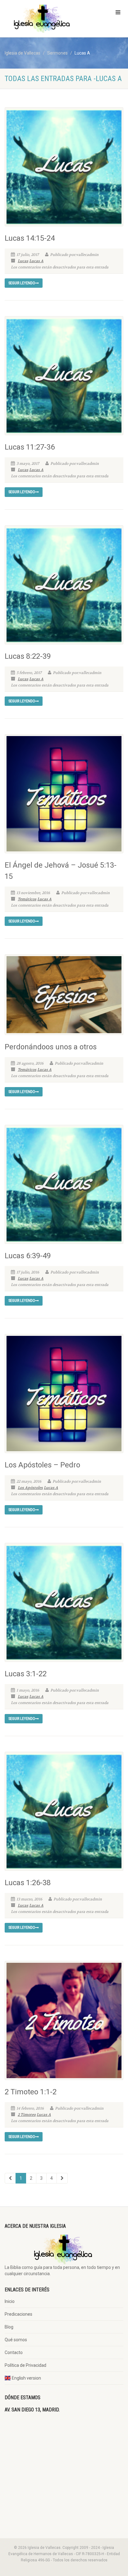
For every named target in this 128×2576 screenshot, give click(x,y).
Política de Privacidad (25, 2365)
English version (26, 2378)
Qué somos (16, 2340)
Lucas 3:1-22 (26, 1674)
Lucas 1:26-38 (28, 1883)
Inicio (10, 2301)
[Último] (62, 2178)
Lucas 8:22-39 (28, 656)
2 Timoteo (27, 2115)
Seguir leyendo (22, 283)
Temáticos (27, 899)
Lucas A (36, 261)
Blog (9, 2327)
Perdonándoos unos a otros (51, 1047)
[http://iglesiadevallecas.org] (43, 19)
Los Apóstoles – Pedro (42, 1465)
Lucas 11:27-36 (30, 447)
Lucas (23, 261)
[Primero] (10, 2178)
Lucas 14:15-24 (30, 238)
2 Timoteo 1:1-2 (31, 2092)
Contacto (14, 2352)
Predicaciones (18, 2314)
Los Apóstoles (30, 1488)
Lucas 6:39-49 (28, 1256)
